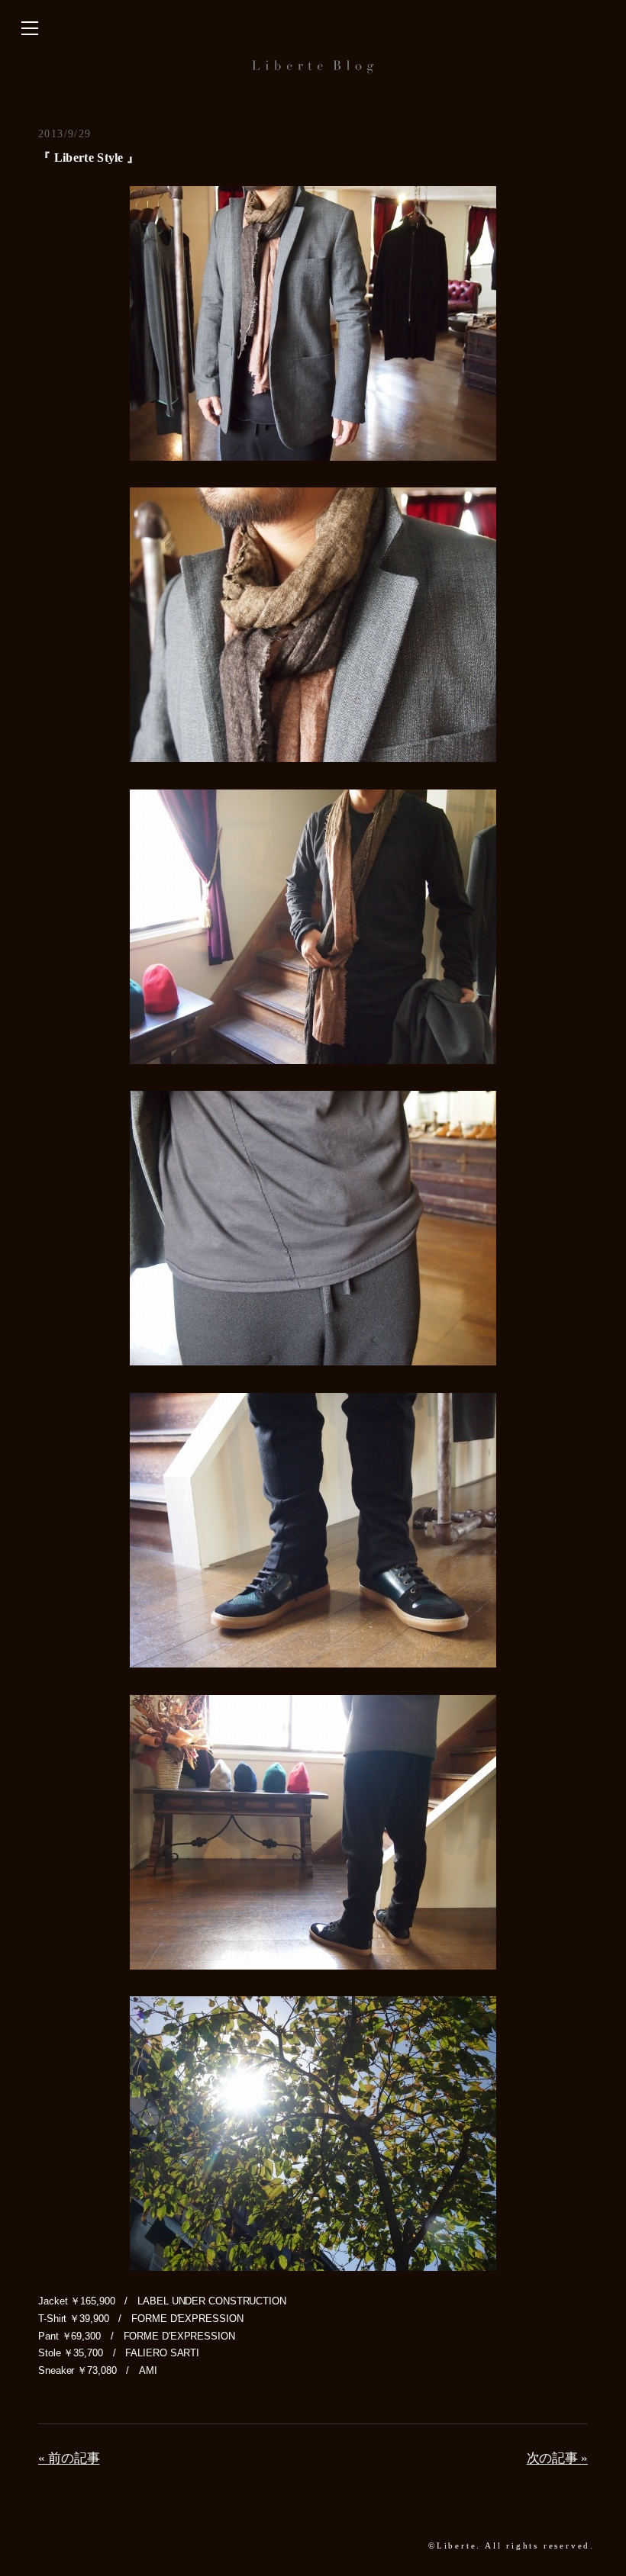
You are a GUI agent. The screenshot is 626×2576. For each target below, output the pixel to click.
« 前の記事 (69, 2458)
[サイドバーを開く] (30, 29)
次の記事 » (557, 2458)
